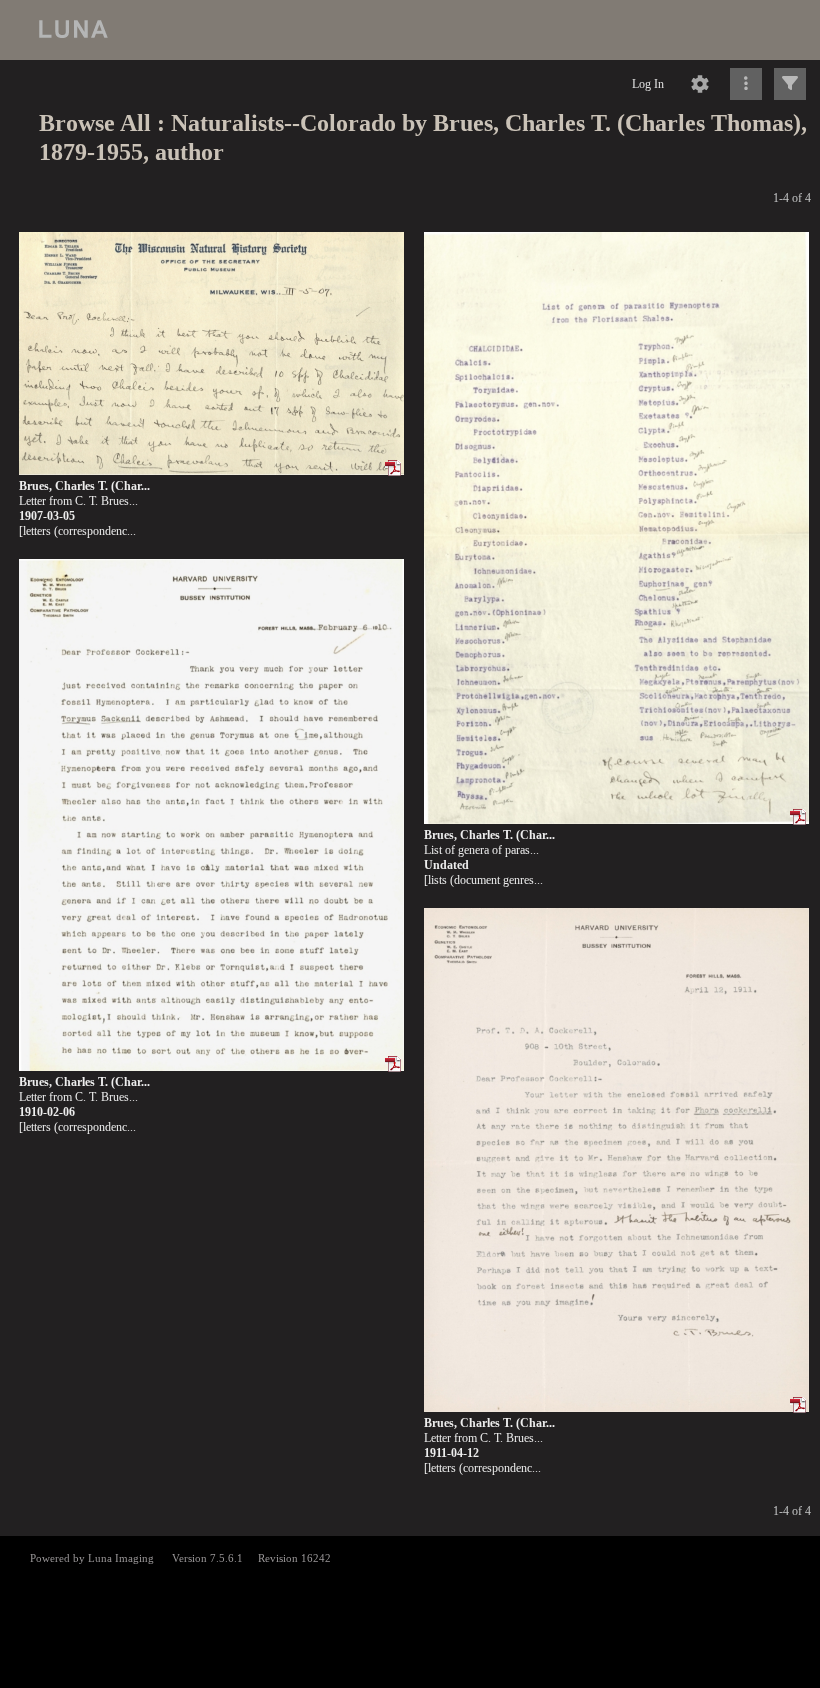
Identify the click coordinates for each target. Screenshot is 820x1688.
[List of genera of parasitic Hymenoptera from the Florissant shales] (616, 528)
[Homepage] (410, 30)
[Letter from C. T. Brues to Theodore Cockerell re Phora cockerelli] (616, 1160)
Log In (648, 84)
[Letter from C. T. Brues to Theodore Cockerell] (211, 353)
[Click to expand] (790, 84)
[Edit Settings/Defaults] (700, 84)
